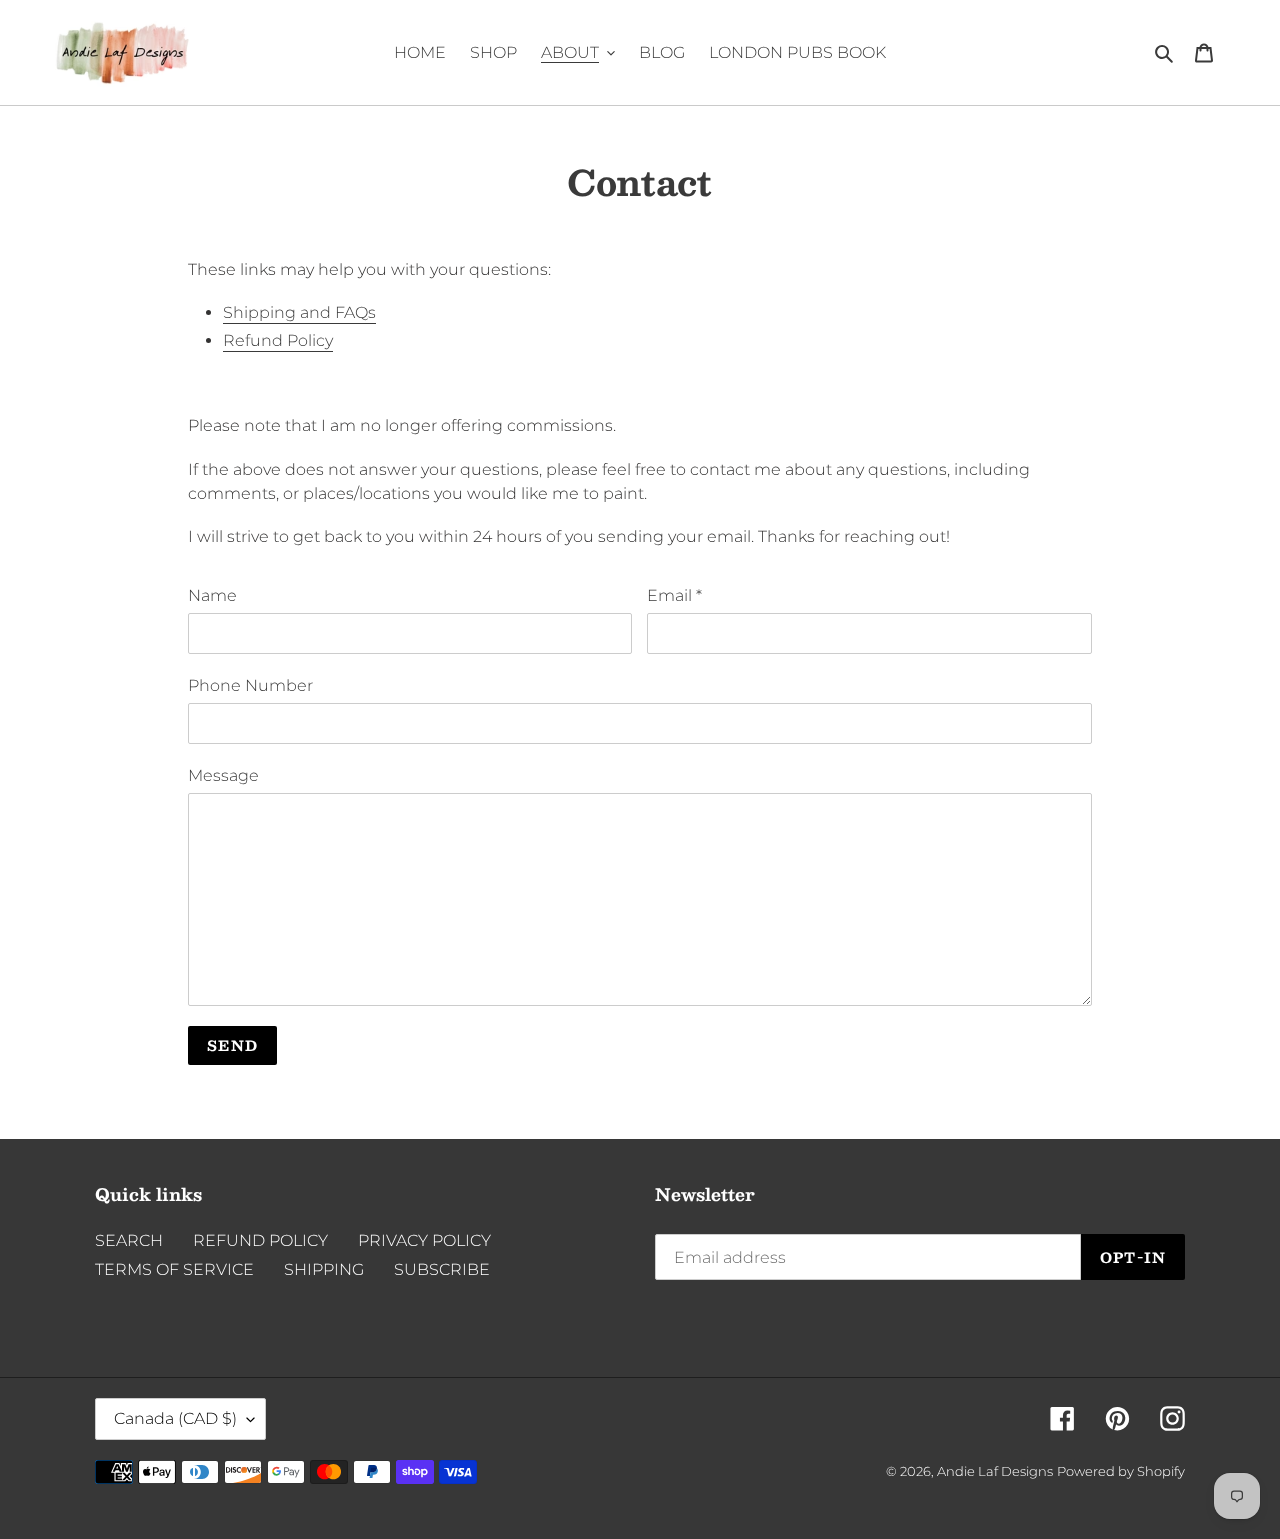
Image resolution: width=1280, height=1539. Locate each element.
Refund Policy (278, 340)
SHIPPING (324, 1269)
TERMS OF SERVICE (174, 1269)
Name (212, 595)
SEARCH (129, 1240)
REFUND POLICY (260, 1240)
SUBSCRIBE (442, 1269)
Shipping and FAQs (299, 312)
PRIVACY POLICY (424, 1240)
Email (674, 595)
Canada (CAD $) (175, 1418)
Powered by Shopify (1121, 1471)
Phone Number (250, 685)
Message (223, 775)
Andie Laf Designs (995, 1471)
